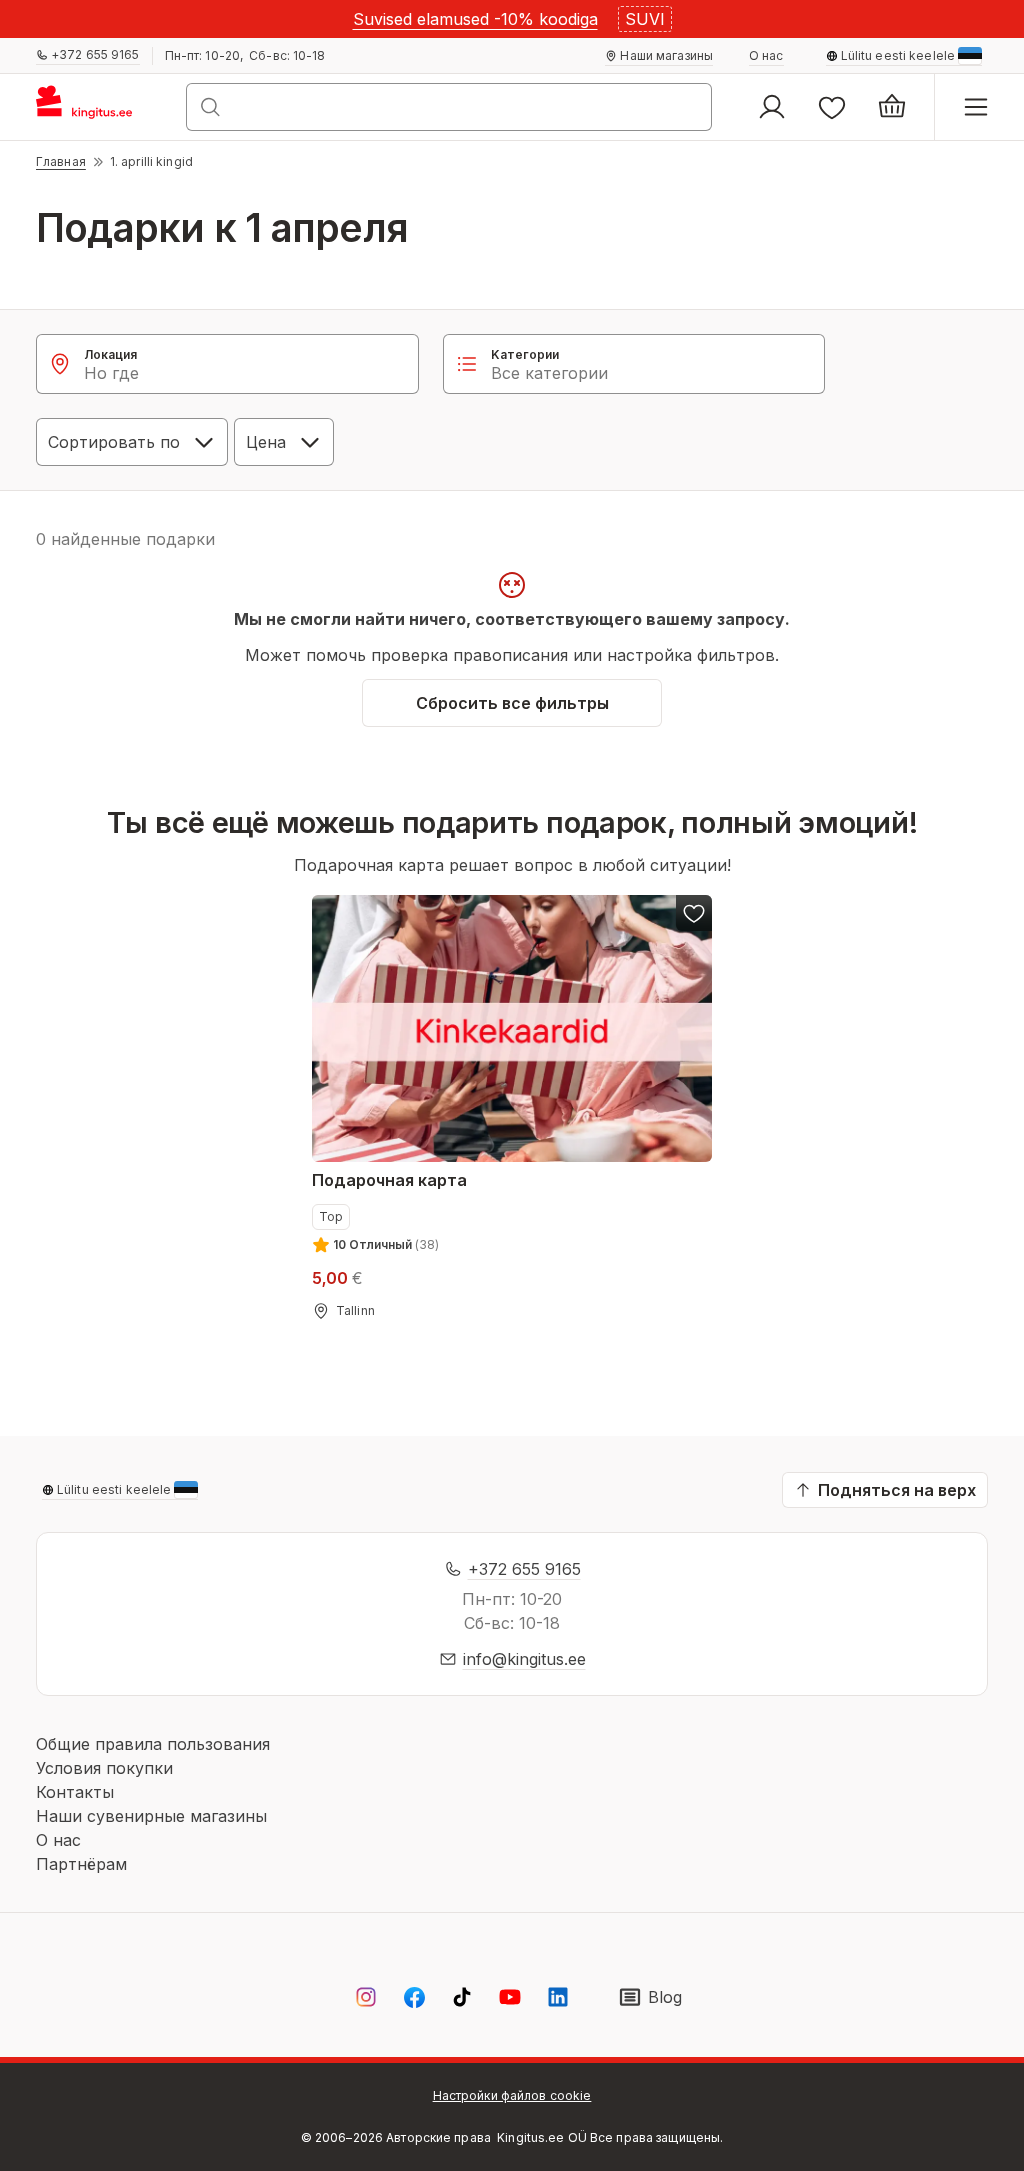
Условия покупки (104, 1768)
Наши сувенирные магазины (151, 1816)
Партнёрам (81, 1864)
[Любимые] (832, 107)
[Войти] (772, 107)
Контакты (75, 1792)
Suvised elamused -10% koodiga (475, 19)
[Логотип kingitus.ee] (93, 107)
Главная (61, 161)
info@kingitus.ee (524, 1659)
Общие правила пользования (153, 1744)
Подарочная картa (389, 1180)
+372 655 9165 (524, 1569)
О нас (58, 1840)
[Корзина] (892, 107)
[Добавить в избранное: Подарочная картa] (694, 913)
